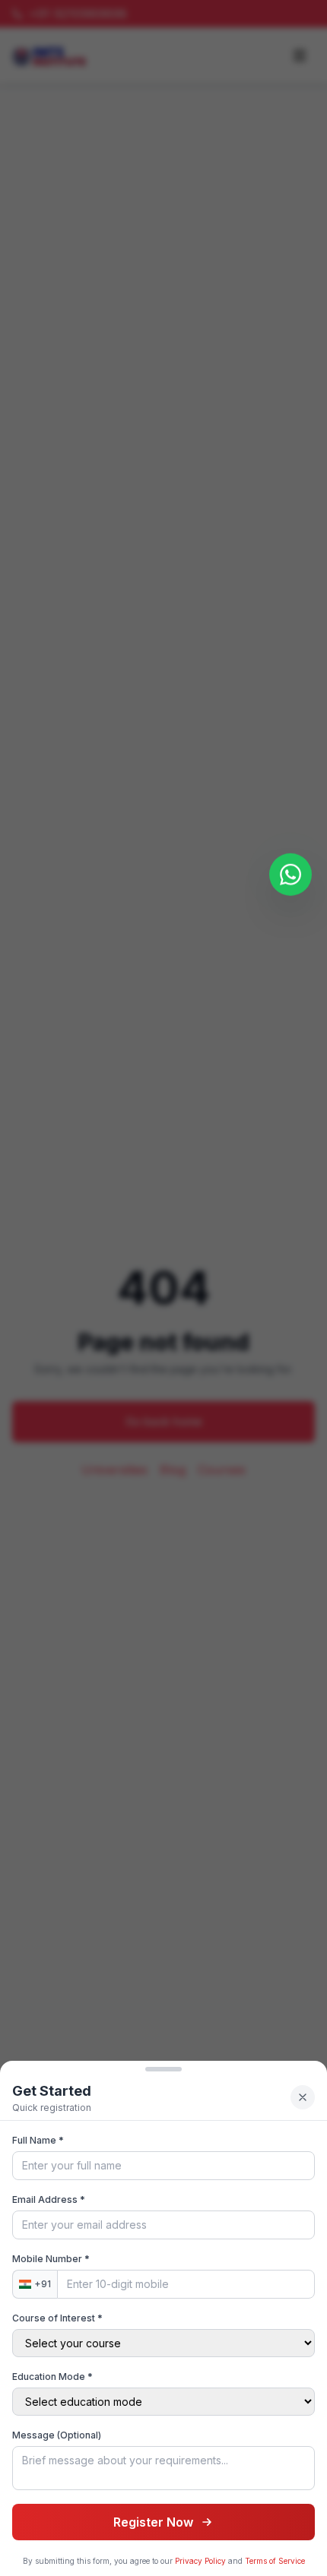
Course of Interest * (57, 2318)
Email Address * (49, 2199)
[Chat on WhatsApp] (290, 878)
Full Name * (38, 2140)
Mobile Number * (51, 2259)
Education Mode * (52, 2377)
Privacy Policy (200, 2561)
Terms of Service (275, 2561)
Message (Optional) (57, 2435)
